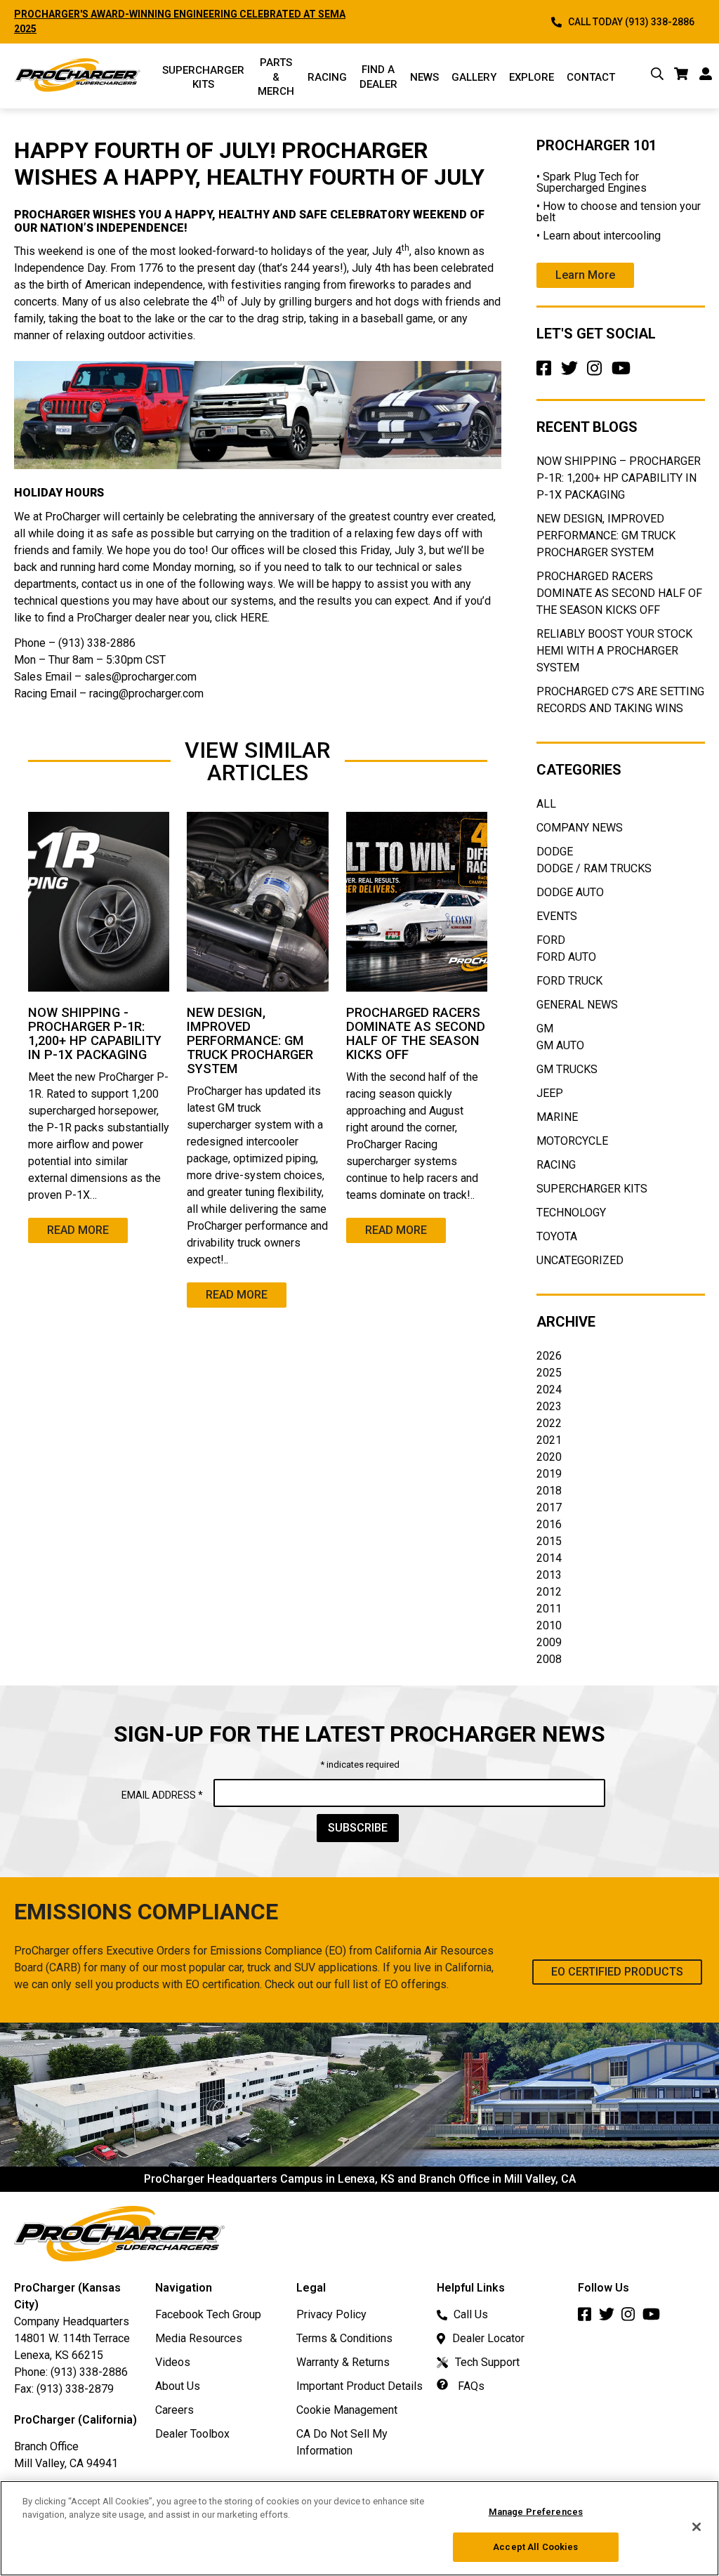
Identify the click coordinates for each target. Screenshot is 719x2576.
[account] (706, 76)
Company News (580, 828)
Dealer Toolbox (192, 2434)
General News (577, 1005)
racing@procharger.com (146, 694)
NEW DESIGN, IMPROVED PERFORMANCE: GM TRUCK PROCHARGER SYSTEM (606, 535)
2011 (549, 1609)
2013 (549, 1575)
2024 (549, 1389)
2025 (549, 1373)
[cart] (681, 76)
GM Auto (560, 1045)
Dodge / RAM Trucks (594, 868)
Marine (557, 1117)
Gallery (474, 77)
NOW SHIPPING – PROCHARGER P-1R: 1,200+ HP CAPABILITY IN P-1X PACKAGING (619, 478)
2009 (549, 1642)
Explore (532, 77)
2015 (549, 1541)
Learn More (585, 275)
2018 (549, 1491)
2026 (549, 1356)
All (546, 804)
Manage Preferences (536, 2512)
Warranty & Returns (343, 2362)
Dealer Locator (488, 2338)
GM (545, 1029)
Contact (591, 77)
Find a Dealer (378, 77)
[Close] (697, 2527)
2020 (549, 1457)
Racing (327, 77)
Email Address (162, 1795)
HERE (254, 618)
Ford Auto (566, 957)
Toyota (557, 1236)
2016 (549, 1524)
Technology (571, 1213)
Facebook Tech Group (208, 2314)
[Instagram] (598, 373)
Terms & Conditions (344, 2338)
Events (557, 916)
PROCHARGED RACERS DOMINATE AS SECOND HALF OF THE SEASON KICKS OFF (619, 593)
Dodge (555, 852)
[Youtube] (624, 373)
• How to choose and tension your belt (619, 212)
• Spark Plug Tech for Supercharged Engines (592, 182)
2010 (549, 1625)
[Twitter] (572, 373)
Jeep (550, 1093)
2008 (549, 1659)
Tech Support (487, 2362)
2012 (549, 1592)
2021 (549, 1440)
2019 (549, 1474)
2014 (549, 1558)
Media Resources (199, 2338)
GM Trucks (567, 1069)
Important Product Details (359, 2386)
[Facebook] (547, 373)
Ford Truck (569, 981)
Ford (551, 940)
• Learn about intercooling (599, 236)
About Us (178, 2386)
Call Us (471, 2314)
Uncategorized (580, 1260)
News (424, 77)
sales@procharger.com (140, 677)
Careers (174, 2410)
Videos (173, 2362)
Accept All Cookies (535, 2547)
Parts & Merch (276, 77)
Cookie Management (347, 2410)
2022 (549, 1423)
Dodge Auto (570, 892)
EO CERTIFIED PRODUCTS (617, 1972)
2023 (549, 1406)
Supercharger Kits (592, 1189)
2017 (549, 1507)
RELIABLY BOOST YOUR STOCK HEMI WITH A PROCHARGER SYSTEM (614, 651)
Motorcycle (572, 1141)
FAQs (470, 2386)
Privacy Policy (331, 2314)
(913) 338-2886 (89, 2372)
